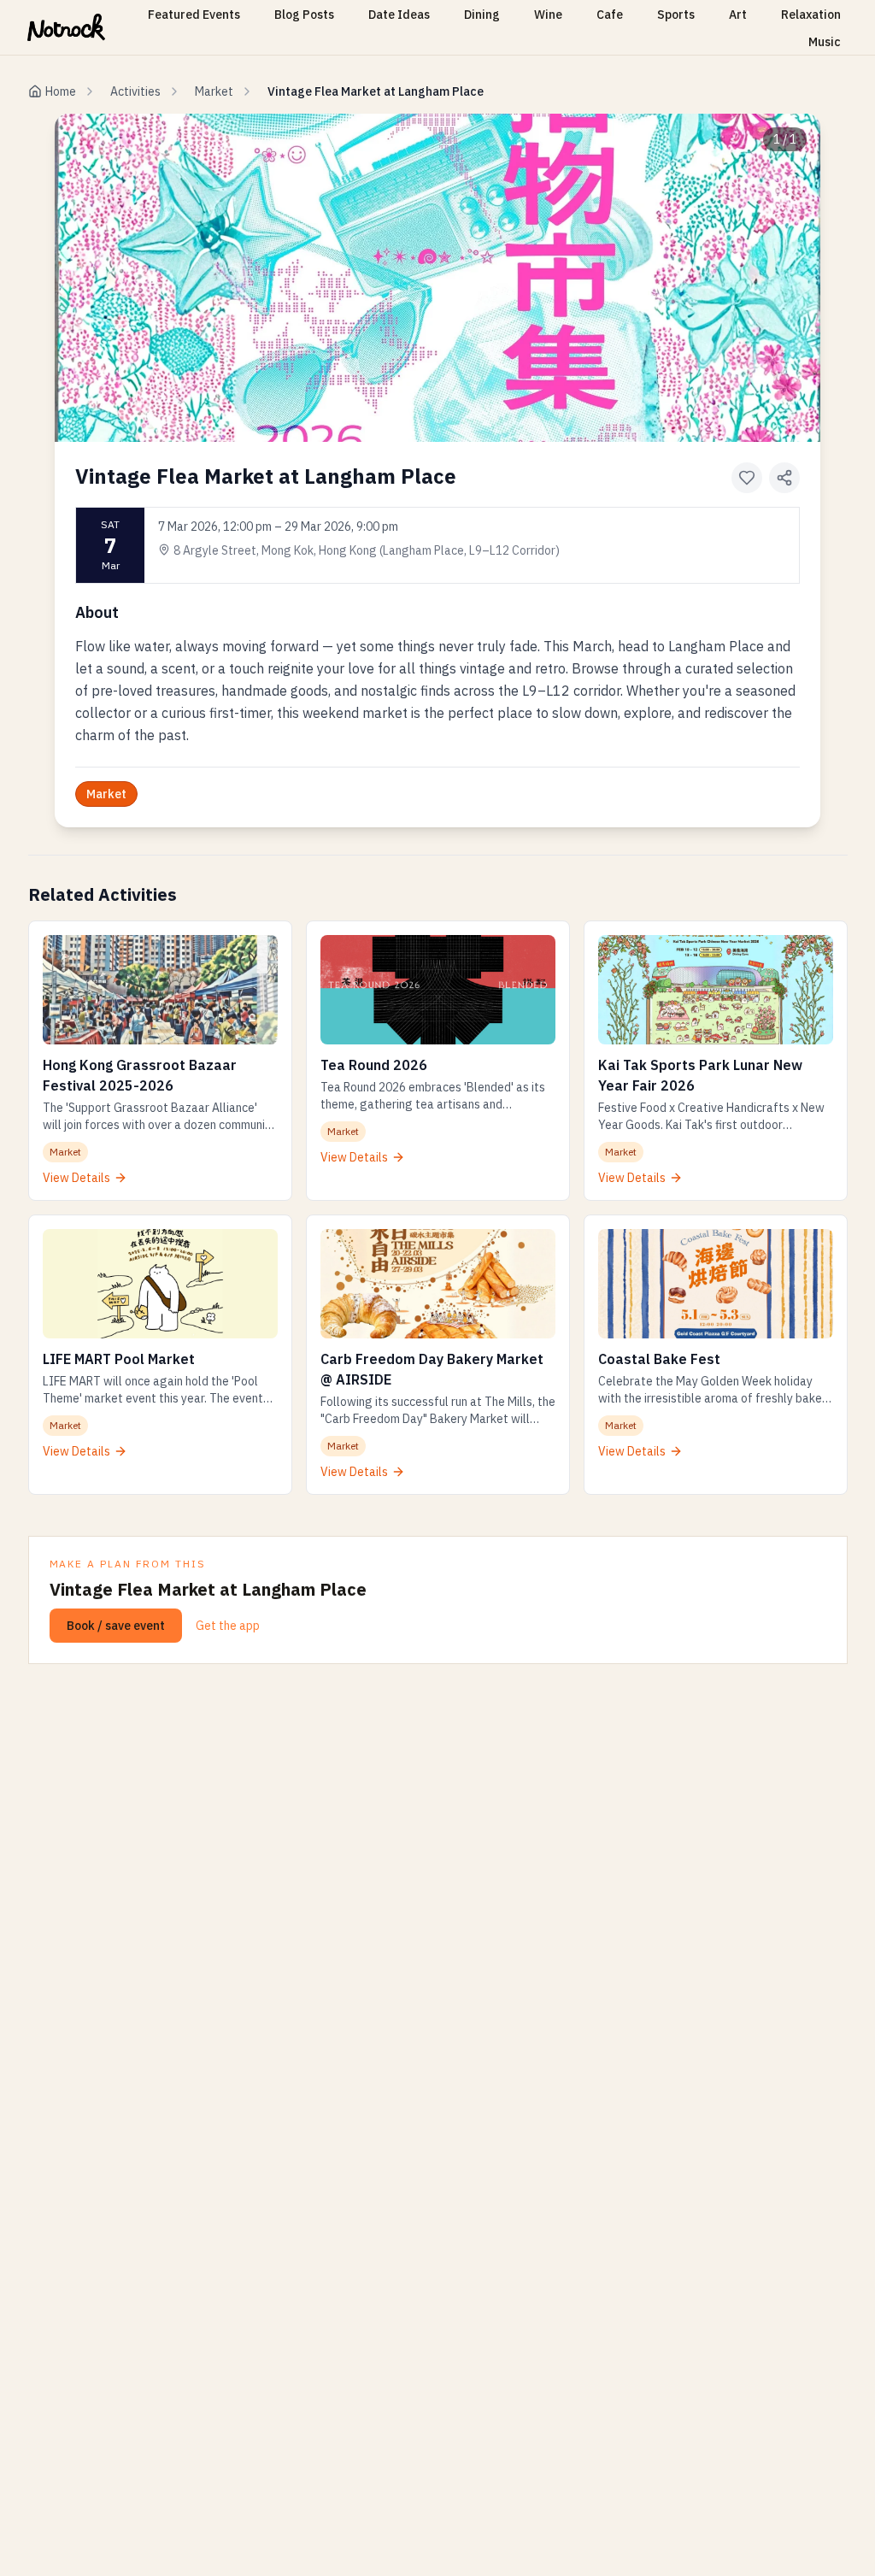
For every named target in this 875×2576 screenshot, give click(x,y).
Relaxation (811, 15)
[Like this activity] (747, 478)
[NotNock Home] (66, 27)
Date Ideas (399, 15)
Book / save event (116, 1626)
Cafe (610, 15)
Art (738, 15)
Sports (676, 15)
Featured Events (194, 15)
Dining (482, 15)
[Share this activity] (784, 478)
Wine (548, 15)
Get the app (228, 1626)
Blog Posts (304, 15)
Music (825, 42)
